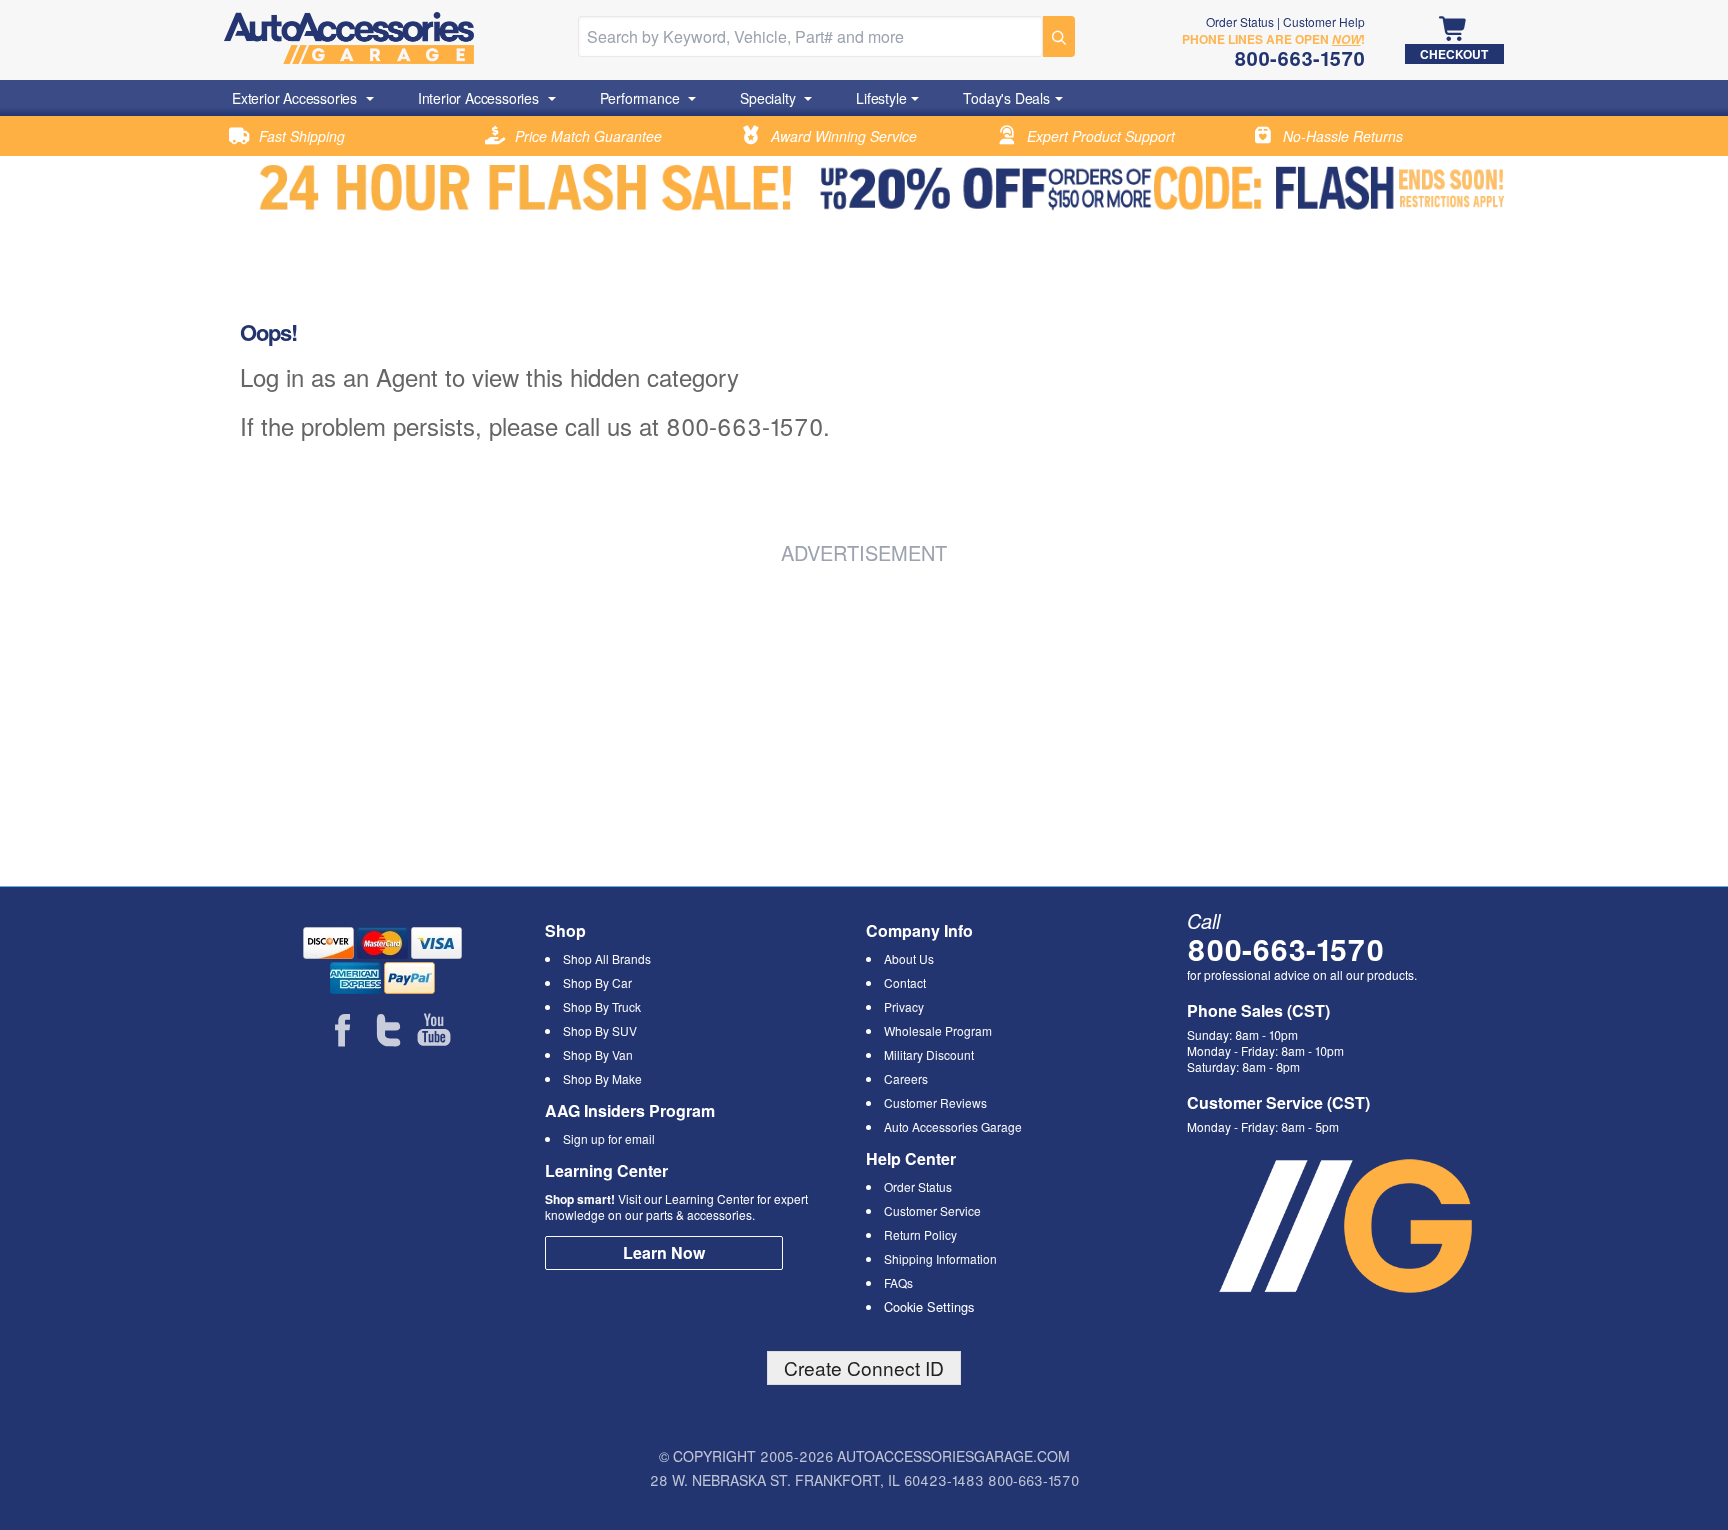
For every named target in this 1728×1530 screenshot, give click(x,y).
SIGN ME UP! (864, 902)
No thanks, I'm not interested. (864, 973)
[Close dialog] (1138, 579)
